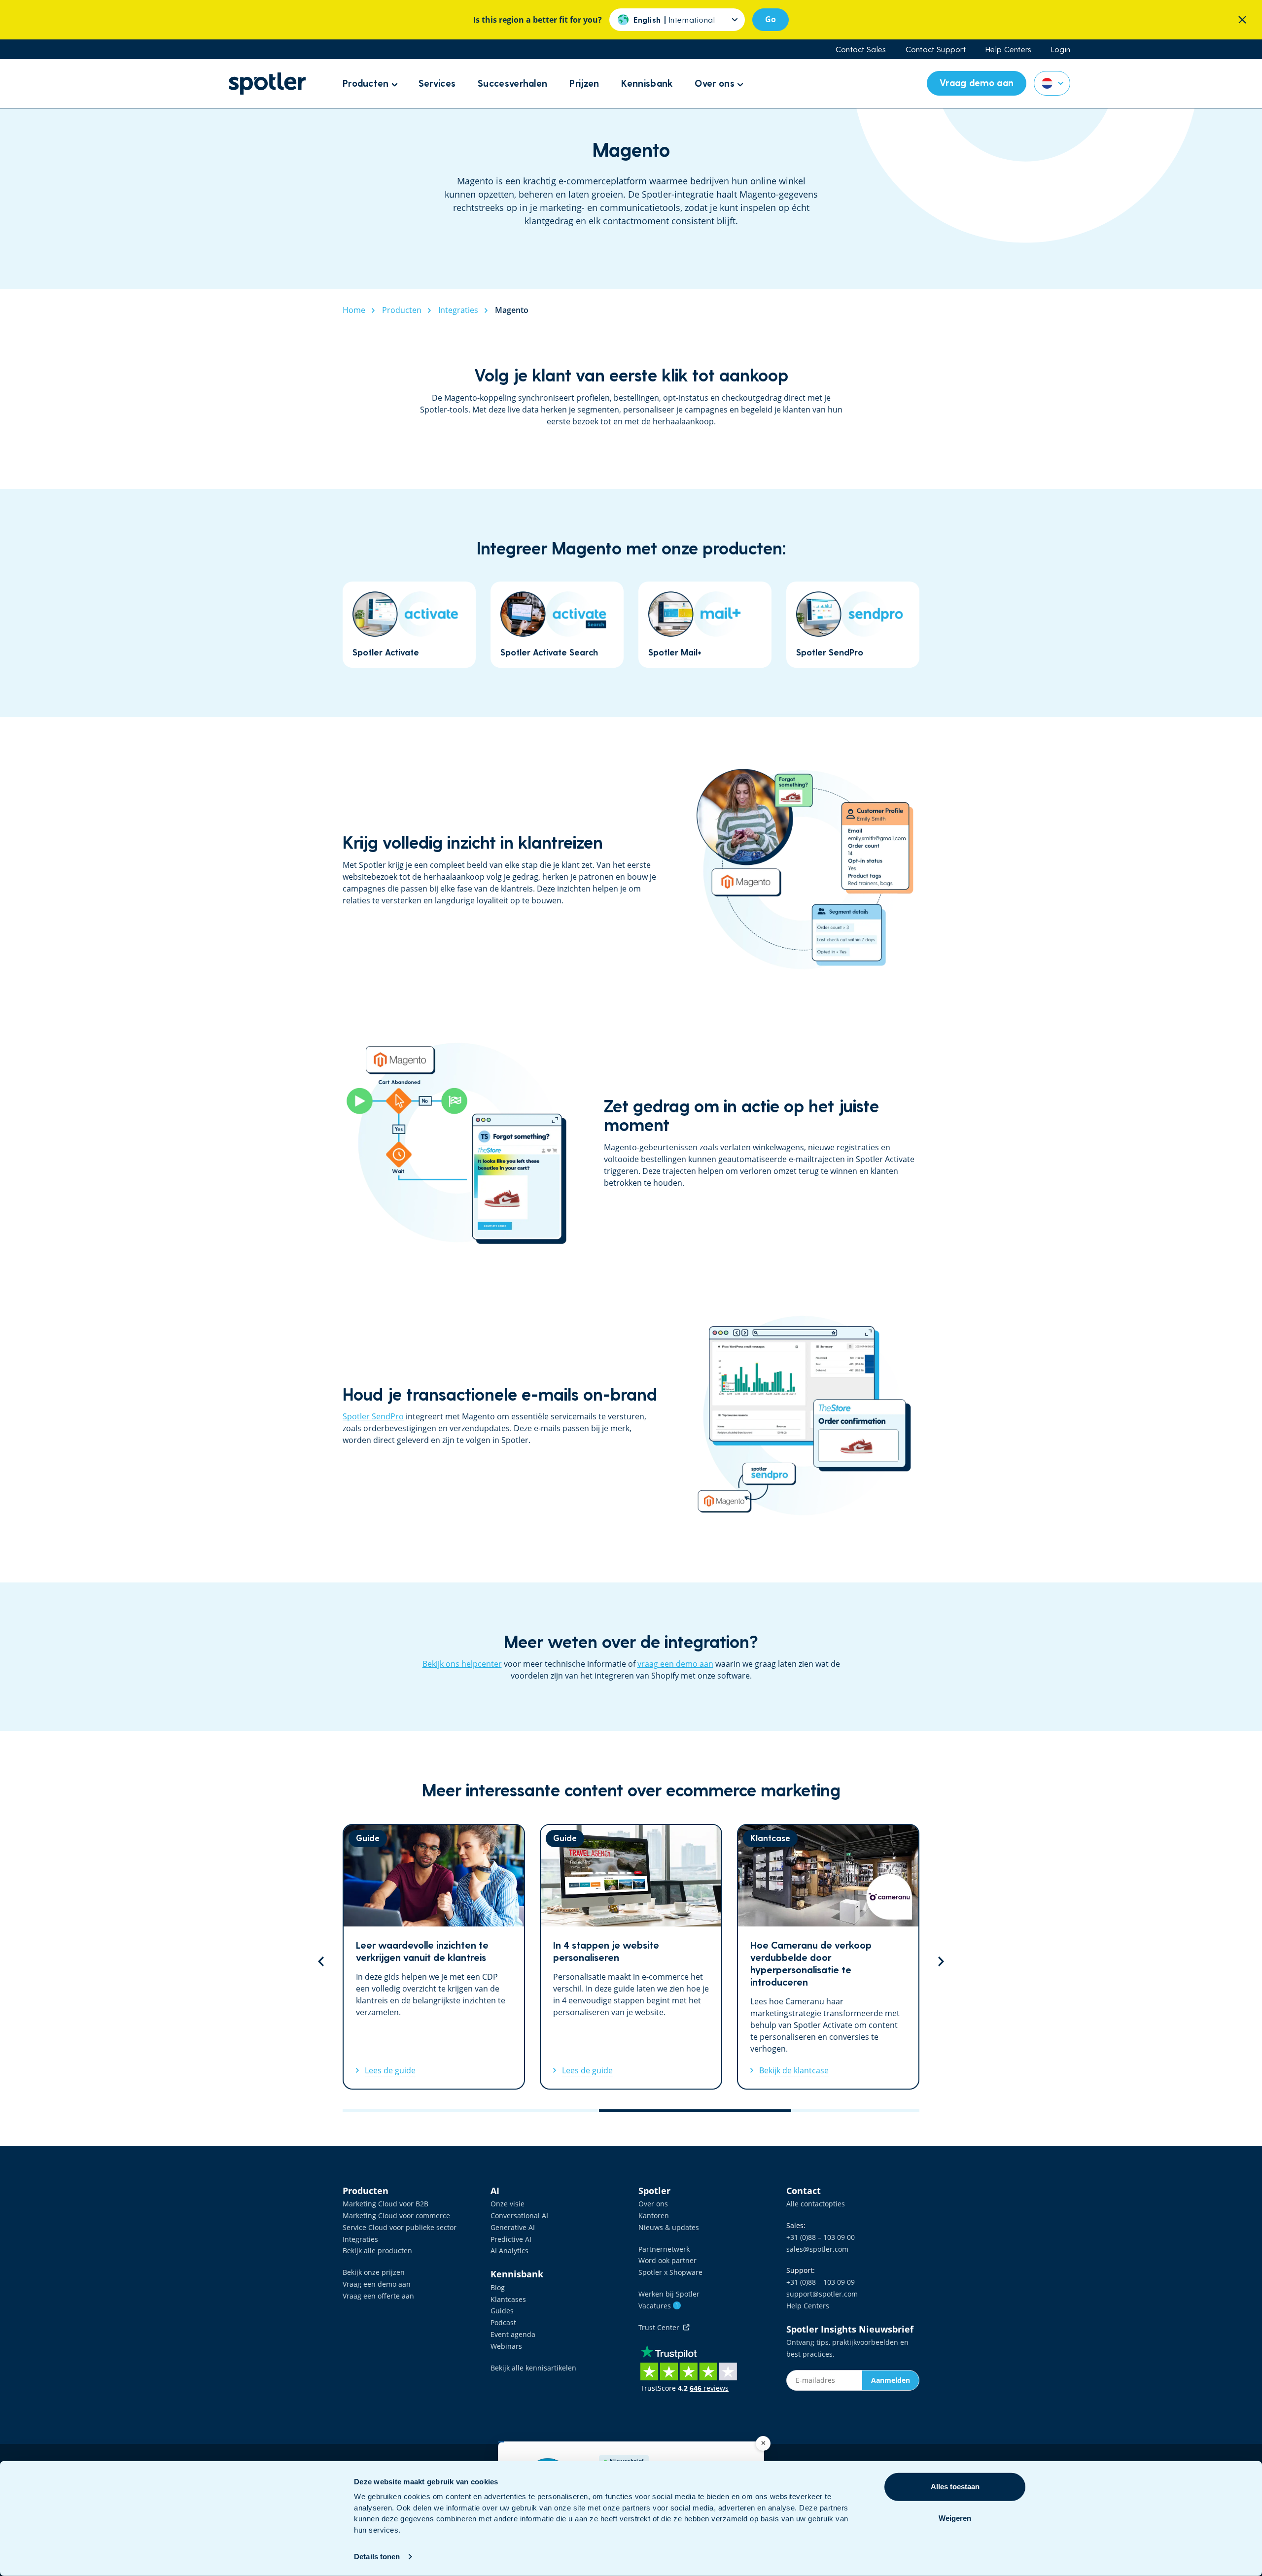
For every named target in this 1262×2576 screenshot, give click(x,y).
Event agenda (513, 2334)
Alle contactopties (816, 2204)
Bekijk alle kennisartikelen (533, 2368)
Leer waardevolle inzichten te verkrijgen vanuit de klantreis (434, 1957)
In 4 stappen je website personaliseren (631, 1957)
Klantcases (508, 2299)
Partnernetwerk (664, 2249)
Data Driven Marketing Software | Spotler (267, 84)
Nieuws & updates (669, 2227)
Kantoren (654, 2215)
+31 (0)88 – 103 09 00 (821, 2237)
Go (771, 19)
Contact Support (936, 49)
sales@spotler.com (817, 2249)
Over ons (653, 2204)
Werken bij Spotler (669, 2294)
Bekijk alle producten (377, 2250)
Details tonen (377, 2557)
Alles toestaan (955, 2487)
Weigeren (955, 2518)
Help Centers (1008, 49)
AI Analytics (509, 2250)
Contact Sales (861, 49)
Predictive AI (511, 2239)
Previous (321, 1961)
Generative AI (513, 2227)
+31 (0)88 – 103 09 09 (821, 2282)
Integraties (360, 2239)
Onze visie (508, 2204)
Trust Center (661, 2327)
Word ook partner (667, 2260)
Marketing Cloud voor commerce (396, 2215)
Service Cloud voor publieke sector (400, 2227)
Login (1061, 49)
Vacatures (658, 2306)
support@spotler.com (822, 2294)
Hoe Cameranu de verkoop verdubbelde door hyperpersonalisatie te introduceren (828, 1957)
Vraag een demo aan (377, 2284)
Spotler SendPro (373, 1416)
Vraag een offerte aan (378, 2296)
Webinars (506, 2346)
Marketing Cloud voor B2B (386, 2204)
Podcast (503, 2322)
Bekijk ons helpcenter (462, 1664)
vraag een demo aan (675, 1664)
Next (941, 1961)
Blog (498, 2287)
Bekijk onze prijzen (374, 2272)
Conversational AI (519, 2215)
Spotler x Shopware (670, 2272)
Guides (502, 2311)
